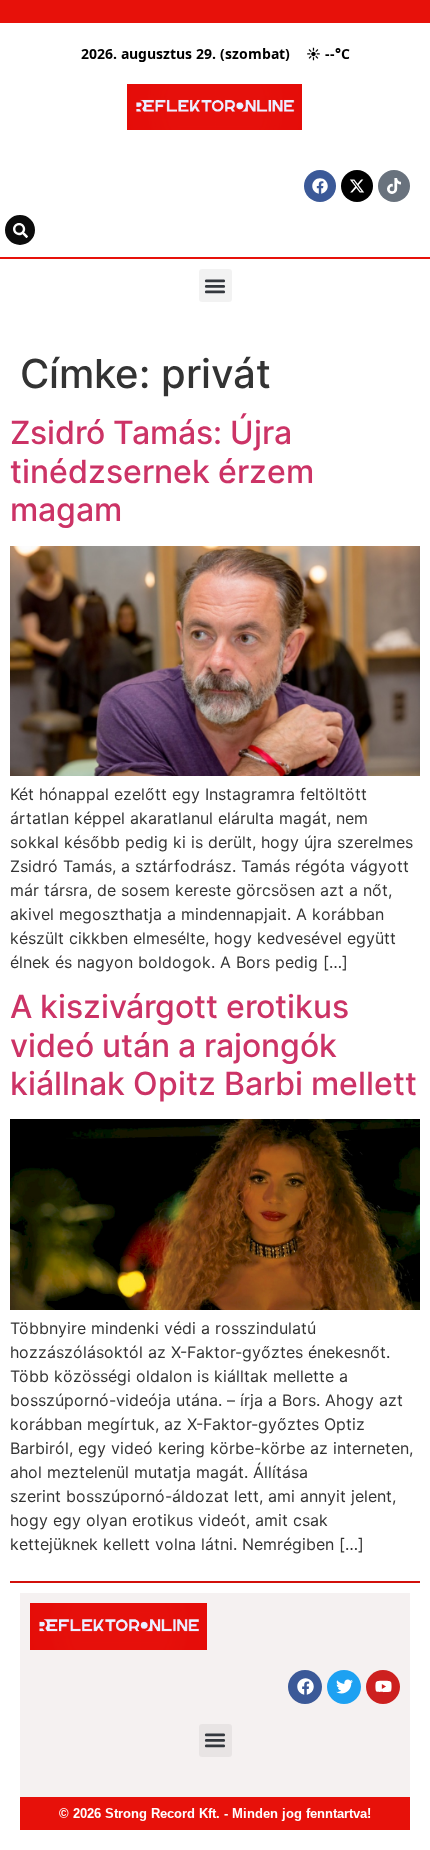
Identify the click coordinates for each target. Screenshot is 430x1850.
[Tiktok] (394, 186)
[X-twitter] (357, 186)
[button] (215, 285)
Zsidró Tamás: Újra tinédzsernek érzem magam (162, 471)
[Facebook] (320, 186)
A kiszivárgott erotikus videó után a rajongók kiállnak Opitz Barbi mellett (213, 1045)
